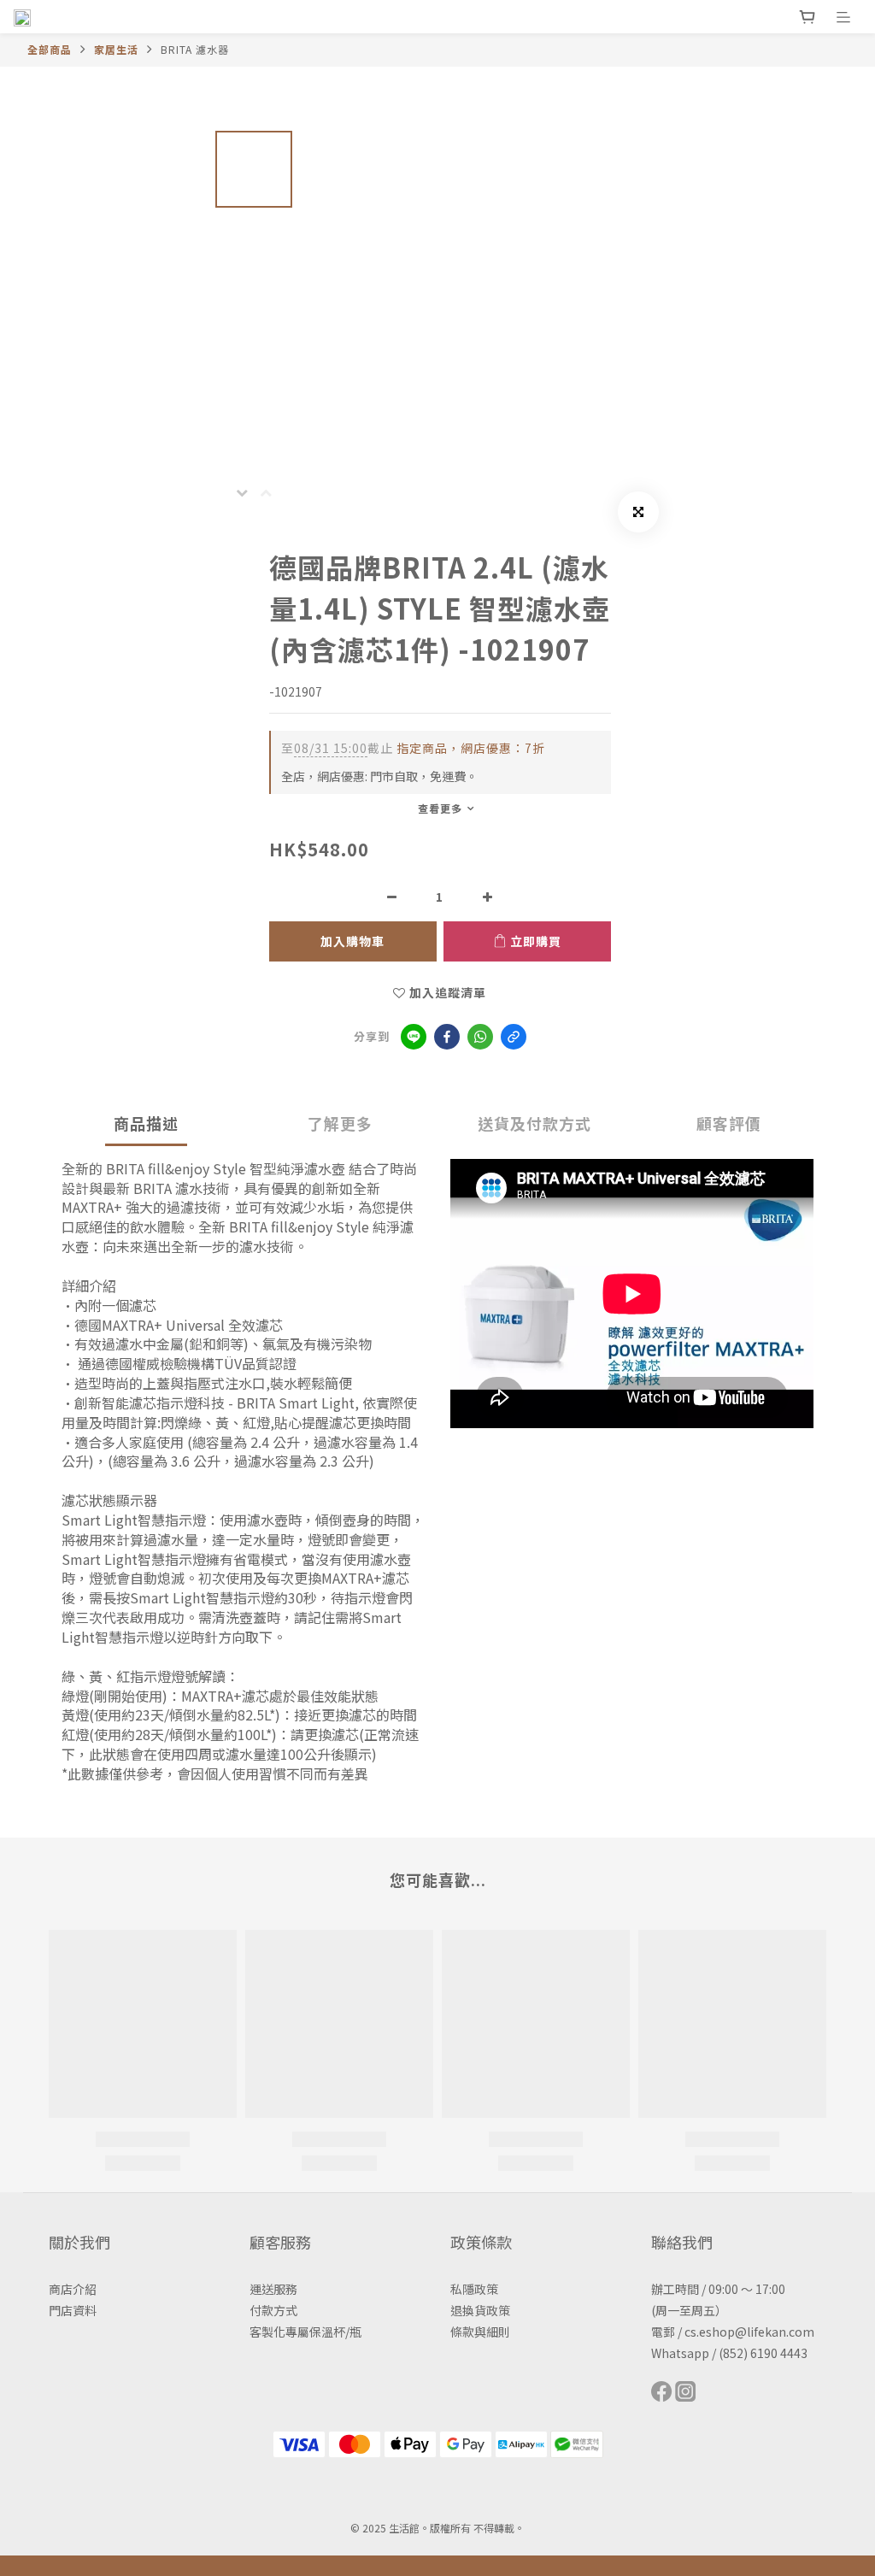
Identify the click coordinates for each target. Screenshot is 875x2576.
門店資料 (73, 2310)
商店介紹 (73, 2289)
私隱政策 (474, 2289)
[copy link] (514, 1037)
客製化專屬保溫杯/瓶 (305, 2332)
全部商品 (50, 49)
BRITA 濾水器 (195, 49)
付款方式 (273, 2310)
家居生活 (116, 49)
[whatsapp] (480, 1037)
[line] (414, 1037)
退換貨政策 (480, 2310)
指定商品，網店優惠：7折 (413, 748)
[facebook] (447, 1037)
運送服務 (273, 2289)
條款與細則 (480, 2332)
